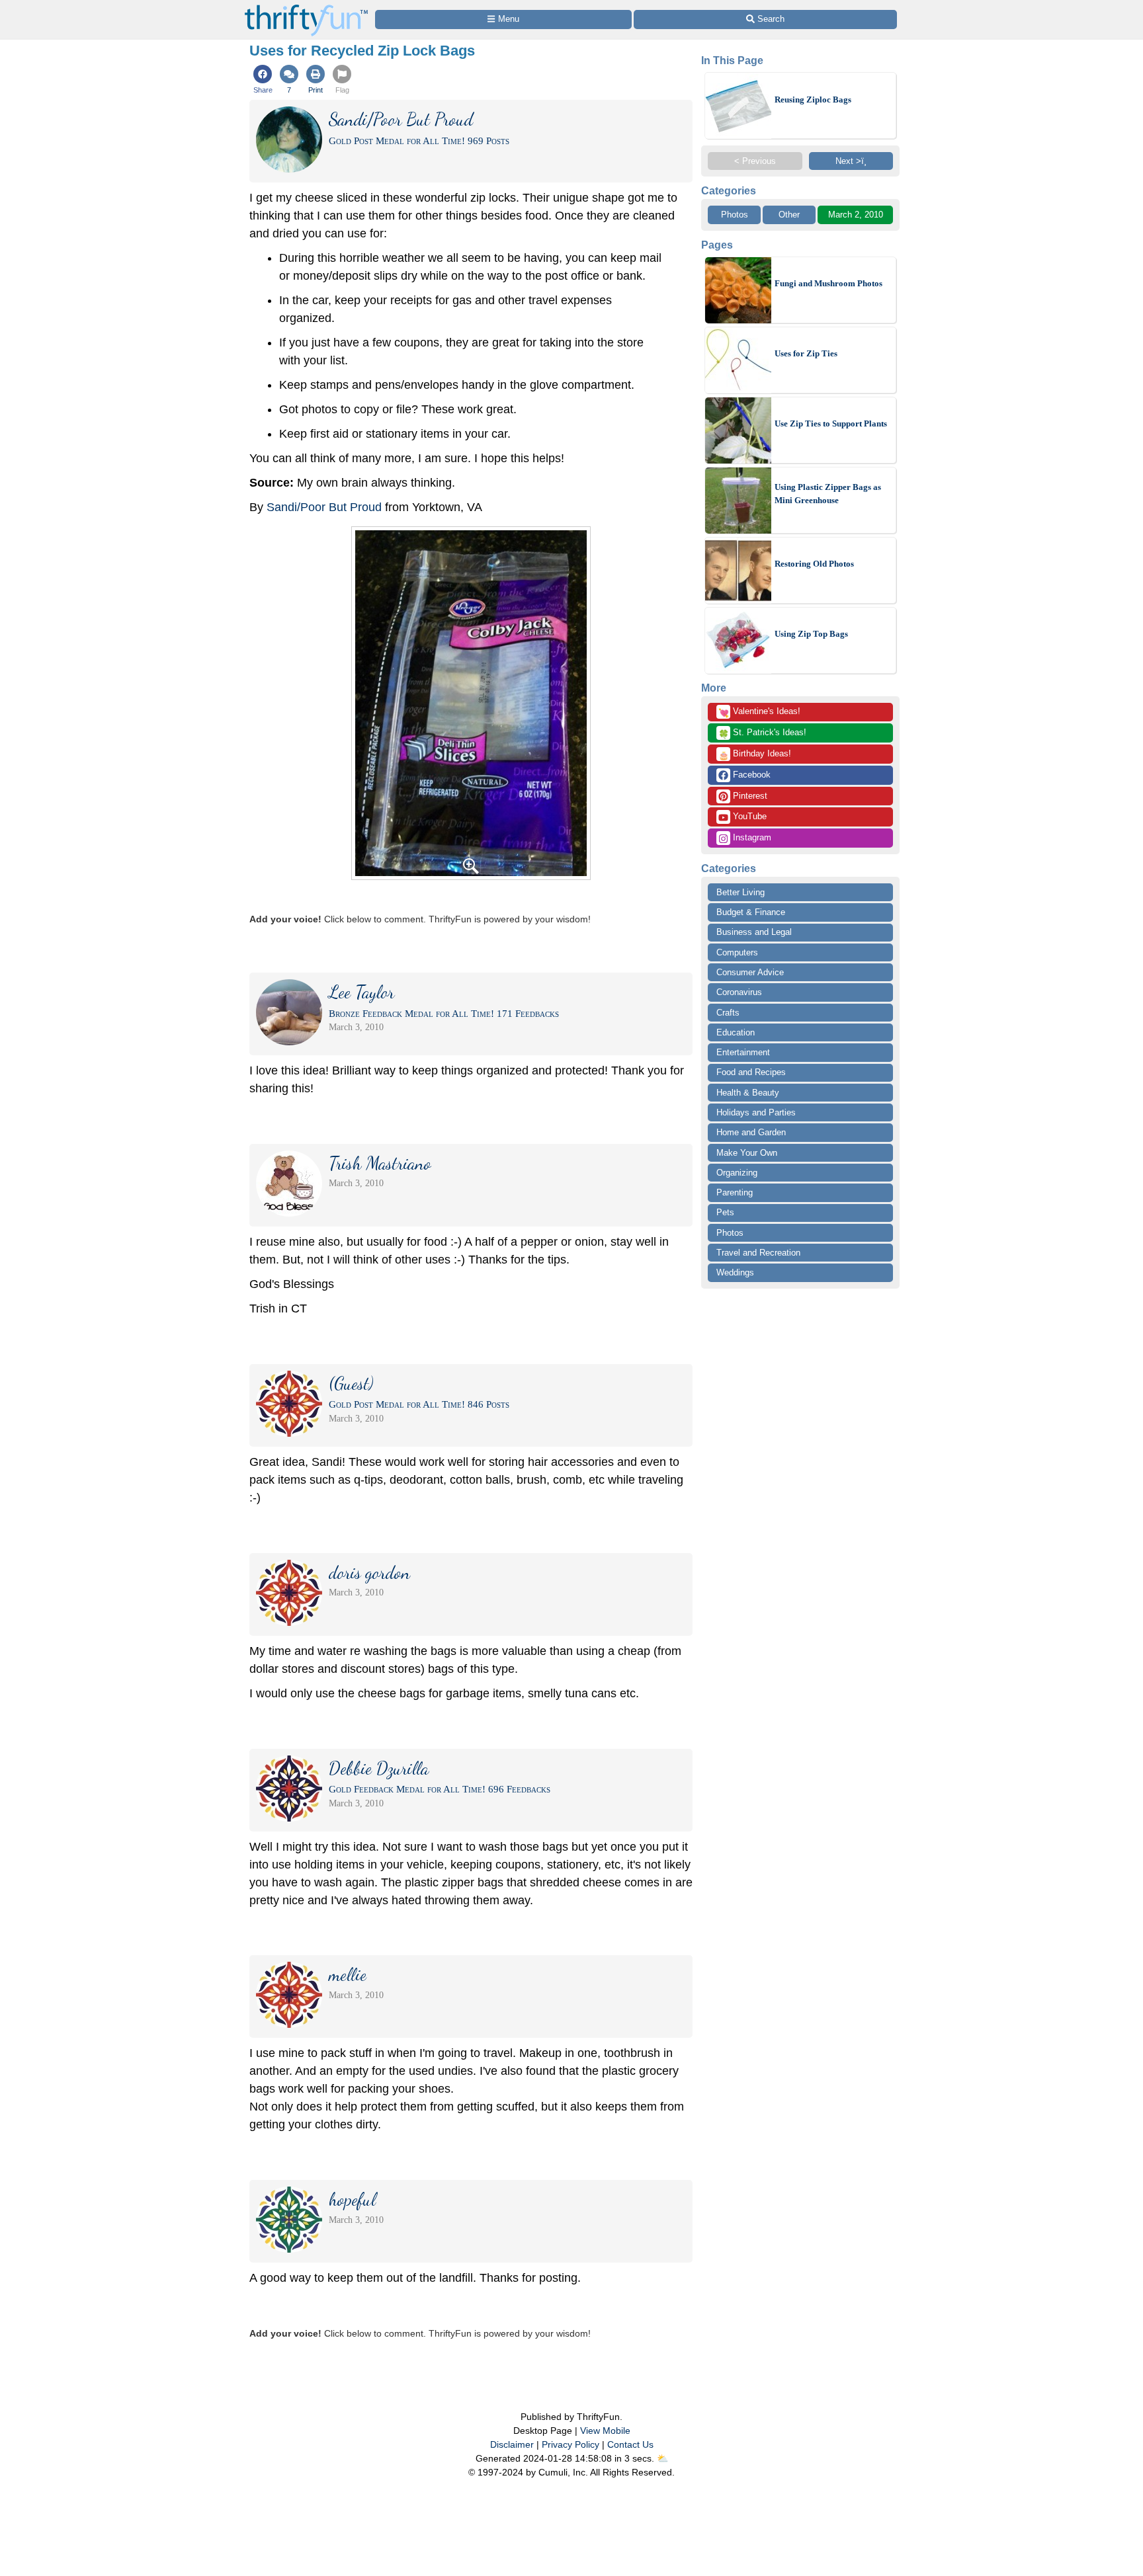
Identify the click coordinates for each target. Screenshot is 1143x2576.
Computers (737, 952)
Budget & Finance (751, 912)
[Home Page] (306, 8)
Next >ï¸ (851, 161)
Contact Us (630, 2444)
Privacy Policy (571, 2444)
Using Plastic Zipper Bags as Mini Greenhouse (828, 494)
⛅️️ (662, 2458)
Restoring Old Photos (814, 564)
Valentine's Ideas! (759, 712)
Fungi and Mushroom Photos (828, 283)
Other (789, 215)
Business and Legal (754, 932)
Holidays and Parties (756, 1112)
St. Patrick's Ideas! (762, 733)
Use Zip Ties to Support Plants (831, 423)
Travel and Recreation (758, 1253)
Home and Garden (751, 1132)
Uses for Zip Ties (806, 353)
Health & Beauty (748, 1093)
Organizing (737, 1173)
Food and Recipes (751, 1072)
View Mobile (605, 2431)
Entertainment (743, 1052)
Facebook (750, 775)
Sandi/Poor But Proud (324, 507)
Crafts (728, 1013)
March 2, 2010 (856, 215)
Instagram (751, 837)
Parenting (735, 1192)
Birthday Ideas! (755, 754)
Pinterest (749, 796)
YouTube (748, 816)
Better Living (741, 892)
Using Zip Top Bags (811, 634)
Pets (725, 1212)
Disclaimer (512, 2444)
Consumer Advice (750, 972)
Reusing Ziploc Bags (813, 100)
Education (736, 1032)
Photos (735, 215)
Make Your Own (747, 1153)
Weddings (735, 1272)
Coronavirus (739, 992)
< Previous (755, 161)
